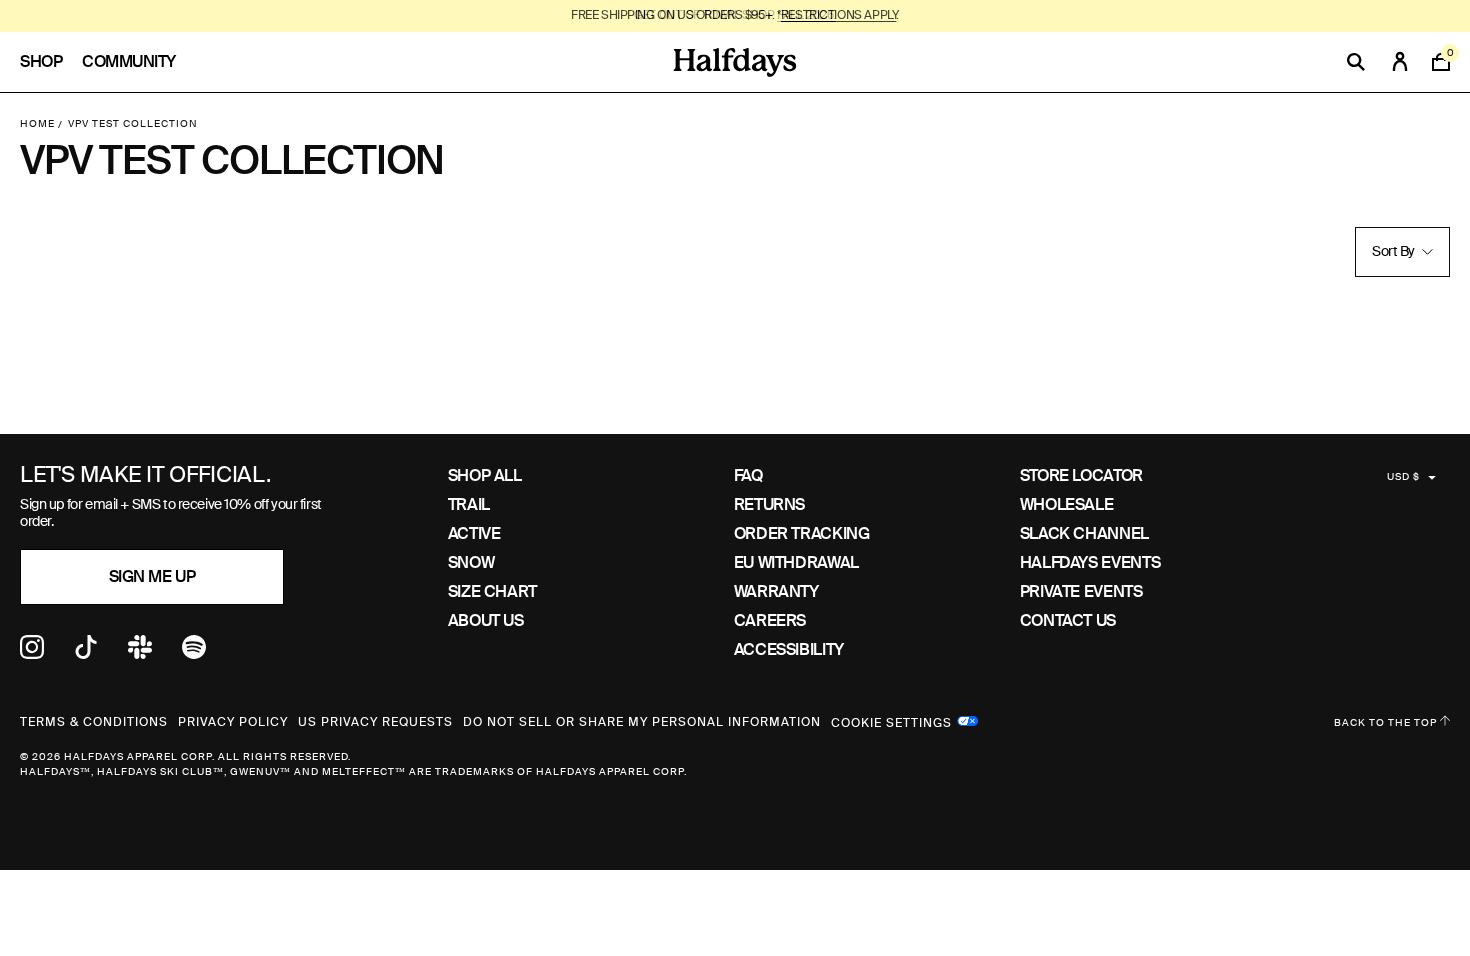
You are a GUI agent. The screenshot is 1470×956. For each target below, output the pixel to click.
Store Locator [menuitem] (1081, 475)
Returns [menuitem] (769, 504)
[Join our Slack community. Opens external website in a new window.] (140, 653)
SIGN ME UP (152, 576)
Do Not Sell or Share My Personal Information (642, 722)
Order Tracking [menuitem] (802, 533)
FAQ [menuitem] (748, 475)
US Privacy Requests (375, 722)
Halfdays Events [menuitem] (1090, 562)
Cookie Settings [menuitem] (891, 721)
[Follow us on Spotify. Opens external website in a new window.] (194, 653)
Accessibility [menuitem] (789, 649)
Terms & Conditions (94, 722)
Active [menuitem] (474, 533)
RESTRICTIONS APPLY (838, 15)
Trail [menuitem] (469, 504)
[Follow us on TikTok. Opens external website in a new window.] (86, 653)
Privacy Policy (233, 722)
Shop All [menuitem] (485, 475)
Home (37, 123)
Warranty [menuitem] (776, 591)
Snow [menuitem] (471, 562)
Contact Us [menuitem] (1068, 620)
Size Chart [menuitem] (492, 591)
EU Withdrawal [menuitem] (796, 562)
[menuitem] (51, 62)
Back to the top (1387, 722)
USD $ (1403, 476)
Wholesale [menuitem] (1067, 504)
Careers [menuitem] (770, 620)
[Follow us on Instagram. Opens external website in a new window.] (32, 653)
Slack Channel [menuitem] (1084, 533)
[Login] (1400, 62)
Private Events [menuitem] (1081, 591)
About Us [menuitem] (486, 620)
